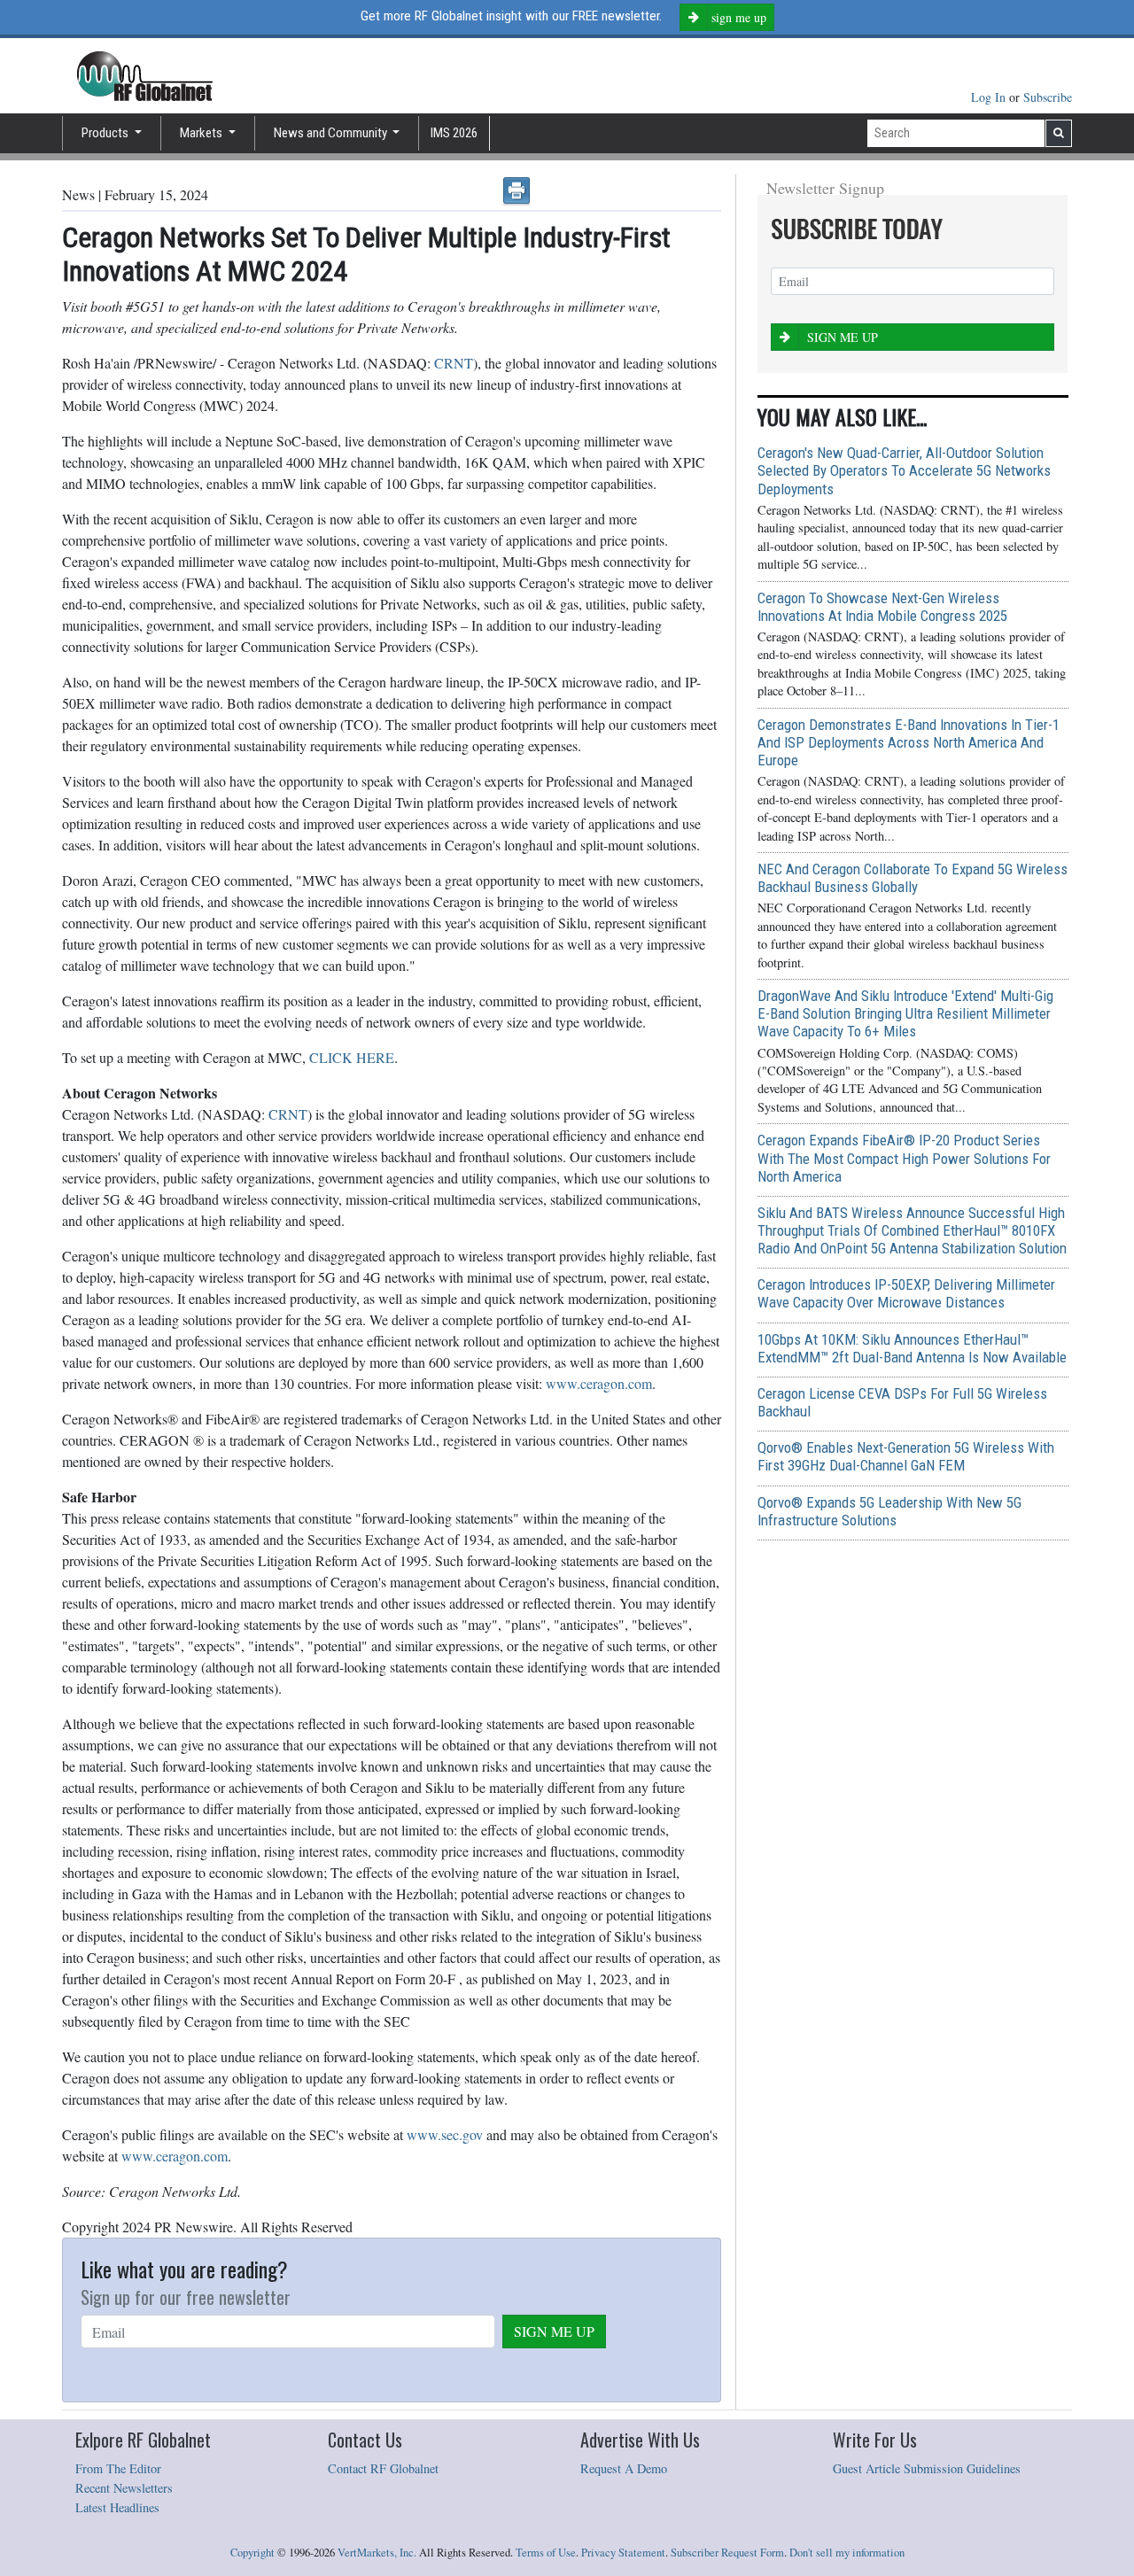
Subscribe (1048, 97)
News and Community (332, 133)
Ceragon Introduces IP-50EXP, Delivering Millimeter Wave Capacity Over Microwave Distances (906, 1293)
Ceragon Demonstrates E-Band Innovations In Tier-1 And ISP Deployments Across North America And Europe (909, 742)
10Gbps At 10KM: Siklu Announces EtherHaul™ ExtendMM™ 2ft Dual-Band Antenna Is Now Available (912, 1348)
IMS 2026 (454, 133)
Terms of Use (546, 2553)
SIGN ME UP (554, 2331)
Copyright (252, 2553)
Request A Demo (624, 2468)
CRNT (454, 363)
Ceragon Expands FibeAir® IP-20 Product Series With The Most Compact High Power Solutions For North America (904, 1158)
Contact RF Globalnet (383, 2468)
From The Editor (118, 2468)
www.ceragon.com (599, 1383)
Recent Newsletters (124, 2488)
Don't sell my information (847, 2553)
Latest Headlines (117, 2507)
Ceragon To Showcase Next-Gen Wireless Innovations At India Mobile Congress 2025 (882, 607)
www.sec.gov (445, 2134)
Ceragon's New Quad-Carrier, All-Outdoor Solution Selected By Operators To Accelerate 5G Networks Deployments (904, 470)
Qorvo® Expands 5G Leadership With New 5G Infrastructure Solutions (889, 1511)
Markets (202, 133)
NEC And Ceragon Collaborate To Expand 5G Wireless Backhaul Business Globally (913, 878)
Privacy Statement (623, 2553)
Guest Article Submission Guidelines (927, 2468)
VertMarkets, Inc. (377, 2553)
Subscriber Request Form (727, 2553)
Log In (990, 97)
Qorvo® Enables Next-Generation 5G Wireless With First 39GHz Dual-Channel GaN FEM (906, 1456)
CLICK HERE (352, 1057)
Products (106, 133)
